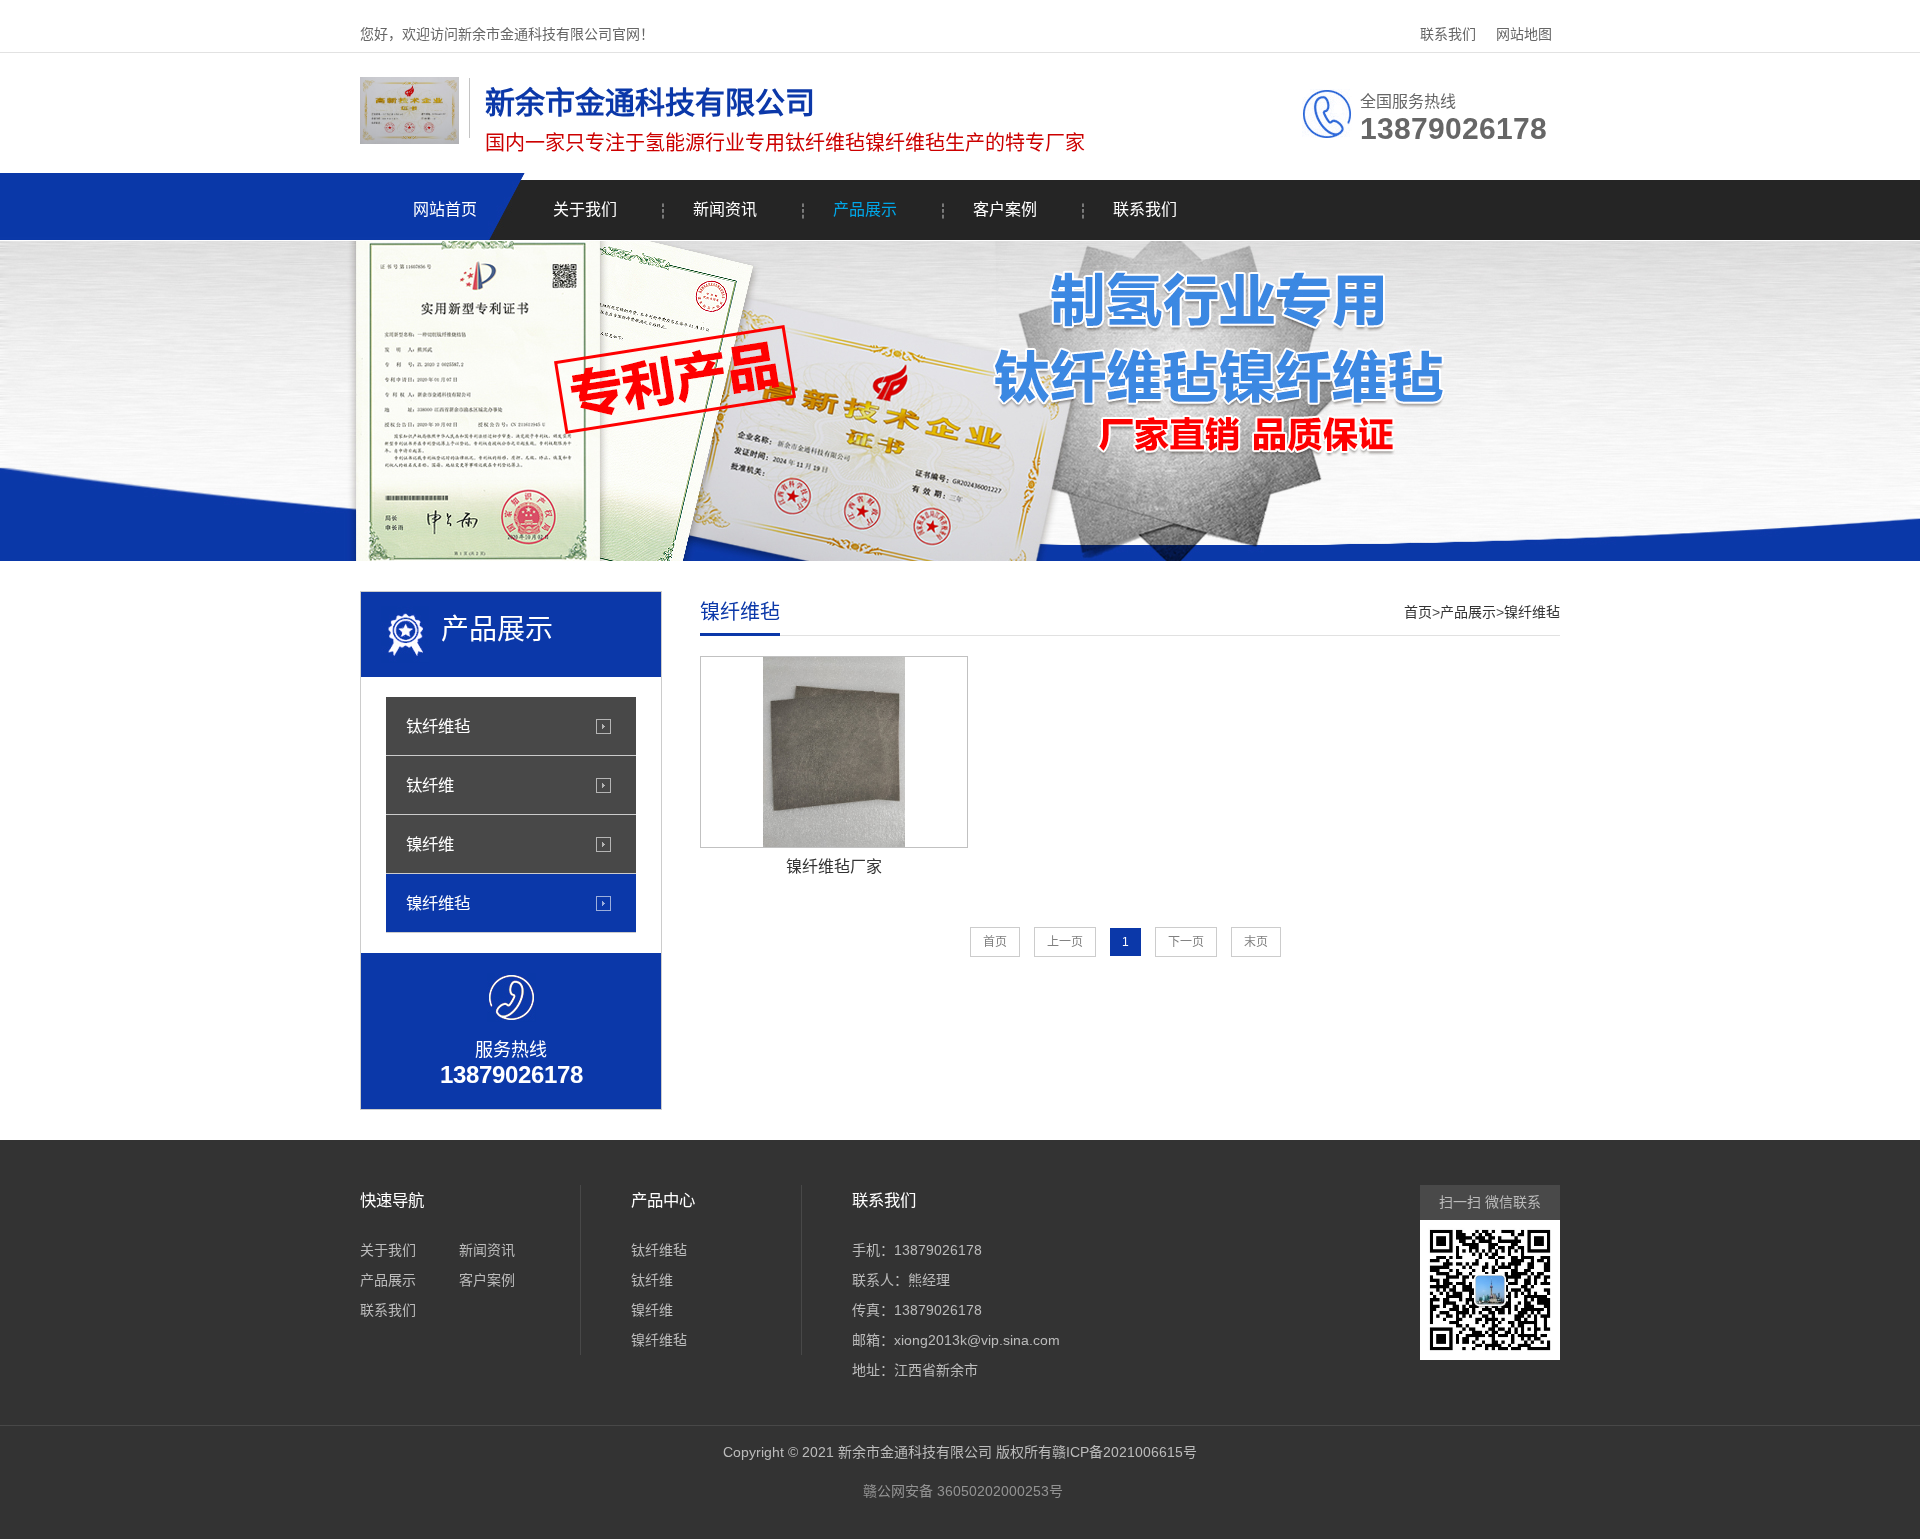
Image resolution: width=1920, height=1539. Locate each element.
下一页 (1186, 942)
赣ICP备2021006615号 (1124, 1452)
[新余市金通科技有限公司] (409, 139)
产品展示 (865, 209)
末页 (1256, 942)
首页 (1418, 612)
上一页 (1065, 942)
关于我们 (585, 209)
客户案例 (1005, 209)
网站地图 (1524, 34)
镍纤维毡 (438, 903)
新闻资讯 (725, 209)
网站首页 (445, 209)
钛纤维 (430, 785)
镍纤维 (430, 844)
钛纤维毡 (438, 726)
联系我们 (1448, 34)
